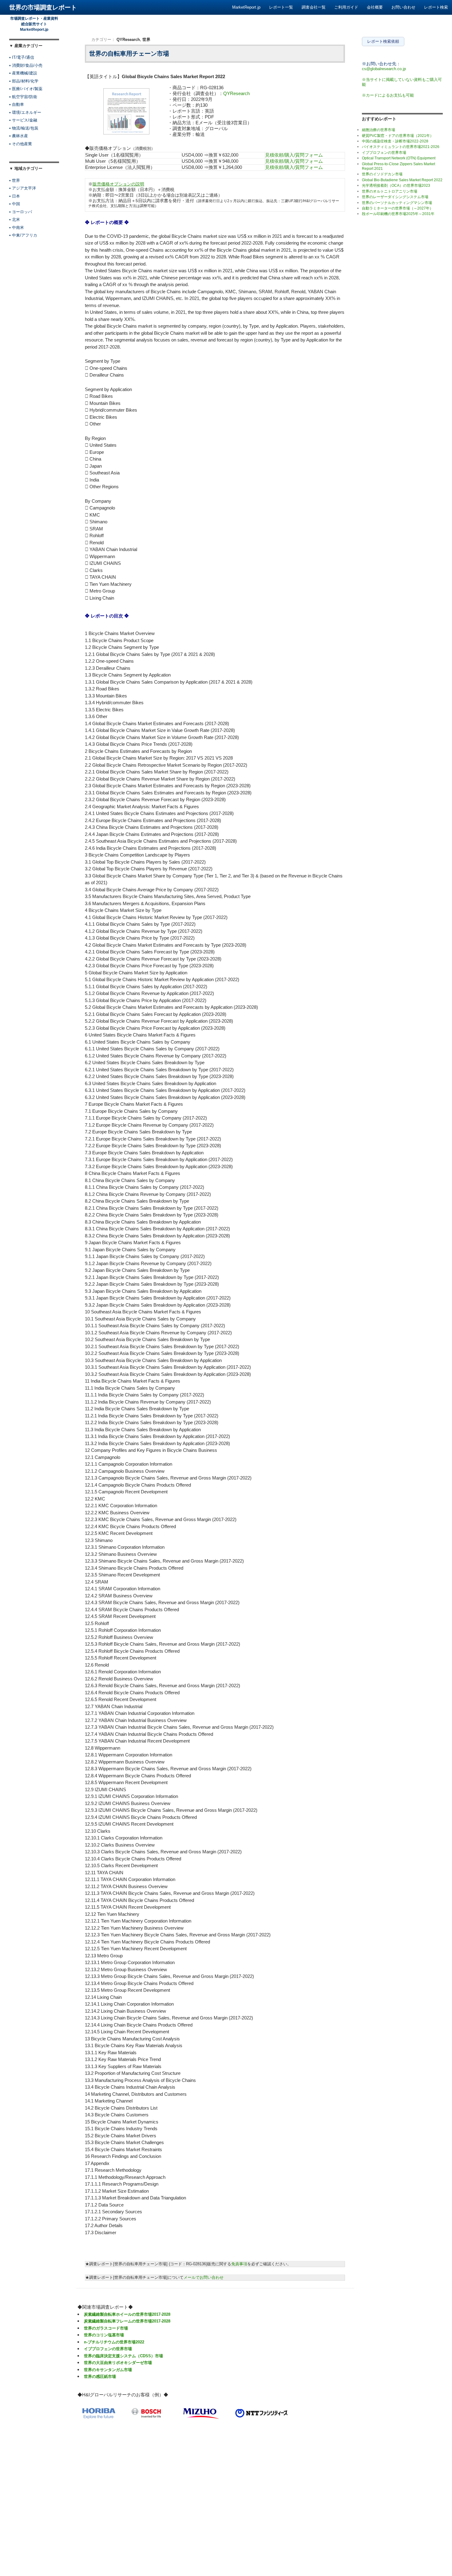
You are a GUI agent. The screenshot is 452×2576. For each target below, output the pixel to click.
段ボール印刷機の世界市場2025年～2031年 (398, 214)
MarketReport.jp (246, 7)
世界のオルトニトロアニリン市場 (390, 191)
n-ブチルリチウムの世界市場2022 (114, 2342)
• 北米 (15, 220)
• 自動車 (17, 104)
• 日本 (15, 196)
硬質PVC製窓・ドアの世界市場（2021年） (398, 136)
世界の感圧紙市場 (100, 2376)
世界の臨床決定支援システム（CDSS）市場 (123, 2356)
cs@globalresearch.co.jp (384, 69)
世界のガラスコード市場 (106, 2328)
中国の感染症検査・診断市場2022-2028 (395, 141)
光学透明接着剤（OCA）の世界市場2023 (396, 186)
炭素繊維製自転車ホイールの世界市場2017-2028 (127, 2314)
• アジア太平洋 (23, 188)
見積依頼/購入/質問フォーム (294, 155)
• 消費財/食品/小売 (26, 65)
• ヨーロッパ (21, 212)
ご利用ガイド (346, 7)
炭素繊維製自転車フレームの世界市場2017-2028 (127, 2321)
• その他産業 (21, 144)
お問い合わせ (403, 7)
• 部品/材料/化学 (24, 81)
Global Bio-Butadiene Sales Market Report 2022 (402, 180)
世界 (146, 40)
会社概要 (375, 7)
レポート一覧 (281, 7)
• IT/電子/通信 (22, 57)
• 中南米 (17, 228)
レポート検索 (436, 7)
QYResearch (128, 40)
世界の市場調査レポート (43, 7)
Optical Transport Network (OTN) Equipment (399, 158)
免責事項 (239, 2264)
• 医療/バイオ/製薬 (26, 89)
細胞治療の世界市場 (379, 130)
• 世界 (15, 180)
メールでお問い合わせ (204, 2277)
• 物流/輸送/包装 (24, 128)
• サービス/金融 (23, 120)
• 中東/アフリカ (23, 235)
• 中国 (15, 204)
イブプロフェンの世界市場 (108, 2349)
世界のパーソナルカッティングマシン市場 (397, 203)
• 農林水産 (19, 136)
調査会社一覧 (314, 7)
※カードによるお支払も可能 (388, 95)
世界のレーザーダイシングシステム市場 (395, 197)
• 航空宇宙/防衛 (23, 97)
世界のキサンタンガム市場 (108, 2370)
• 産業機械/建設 (23, 73)
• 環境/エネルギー (25, 112)
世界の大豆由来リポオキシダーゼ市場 (118, 2363)
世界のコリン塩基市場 (104, 2335)
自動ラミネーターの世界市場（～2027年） (398, 208)
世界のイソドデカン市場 (382, 174)
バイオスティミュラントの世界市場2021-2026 (401, 147)
